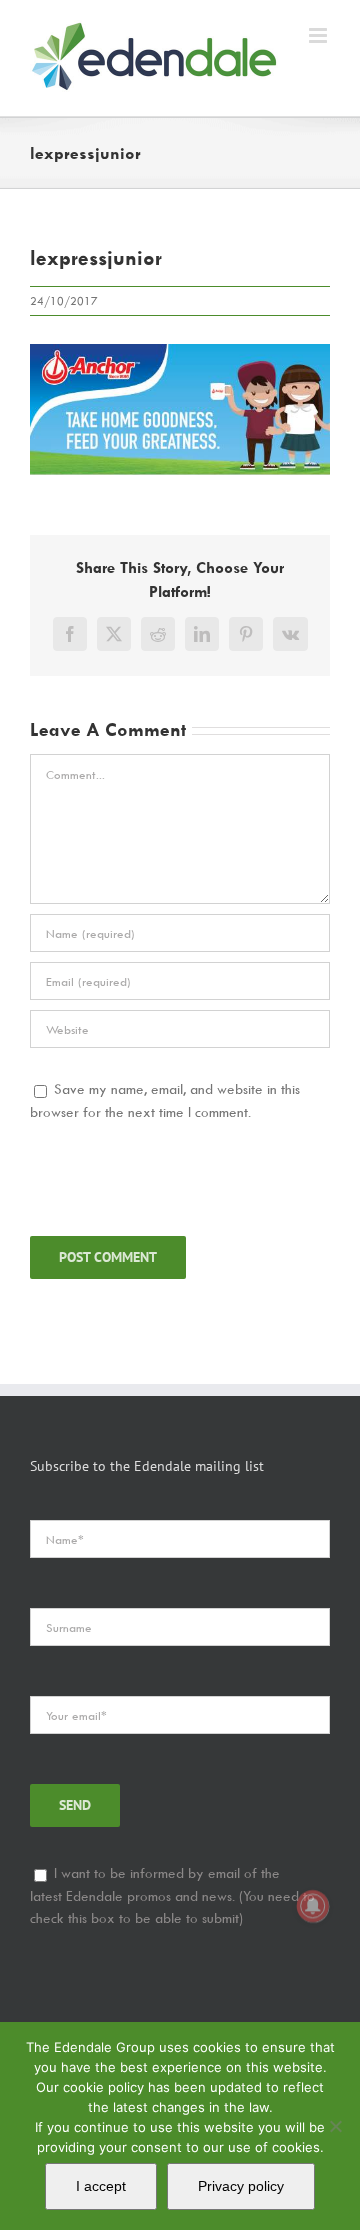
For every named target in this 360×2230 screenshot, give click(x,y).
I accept (101, 2186)
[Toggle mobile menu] (319, 35)
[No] (335, 2126)
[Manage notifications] (313, 1906)
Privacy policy (241, 2186)
